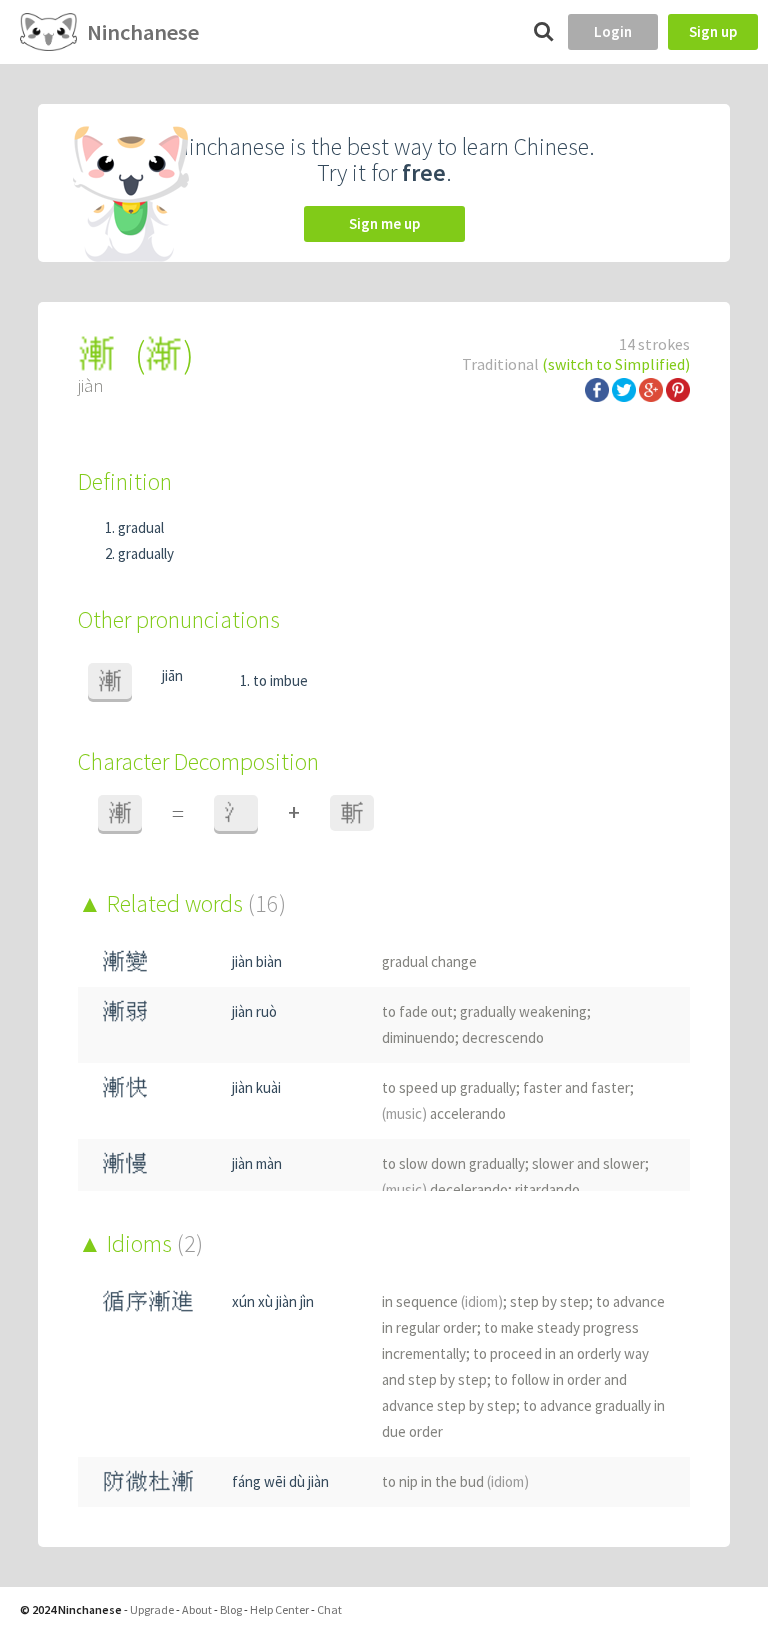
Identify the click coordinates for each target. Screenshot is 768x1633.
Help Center (279, 1609)
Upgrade (152, 1609)
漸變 (125, 961)
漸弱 (125, 1011)
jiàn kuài (256, 1087)
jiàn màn (257, 1163)
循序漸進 (148, 1301)
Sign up (713, 31)
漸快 (125, 1087)
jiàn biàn (257, 961)
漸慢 (125, 1163)
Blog (231, 1609)
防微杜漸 (148, 1481)
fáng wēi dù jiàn (280, 1481)
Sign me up (384, 223)
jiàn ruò (254, 1011)
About (197, 1609)
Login (613, 31)
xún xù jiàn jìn (273, 1301)
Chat (329, 1609)
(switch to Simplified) (616, 364)
